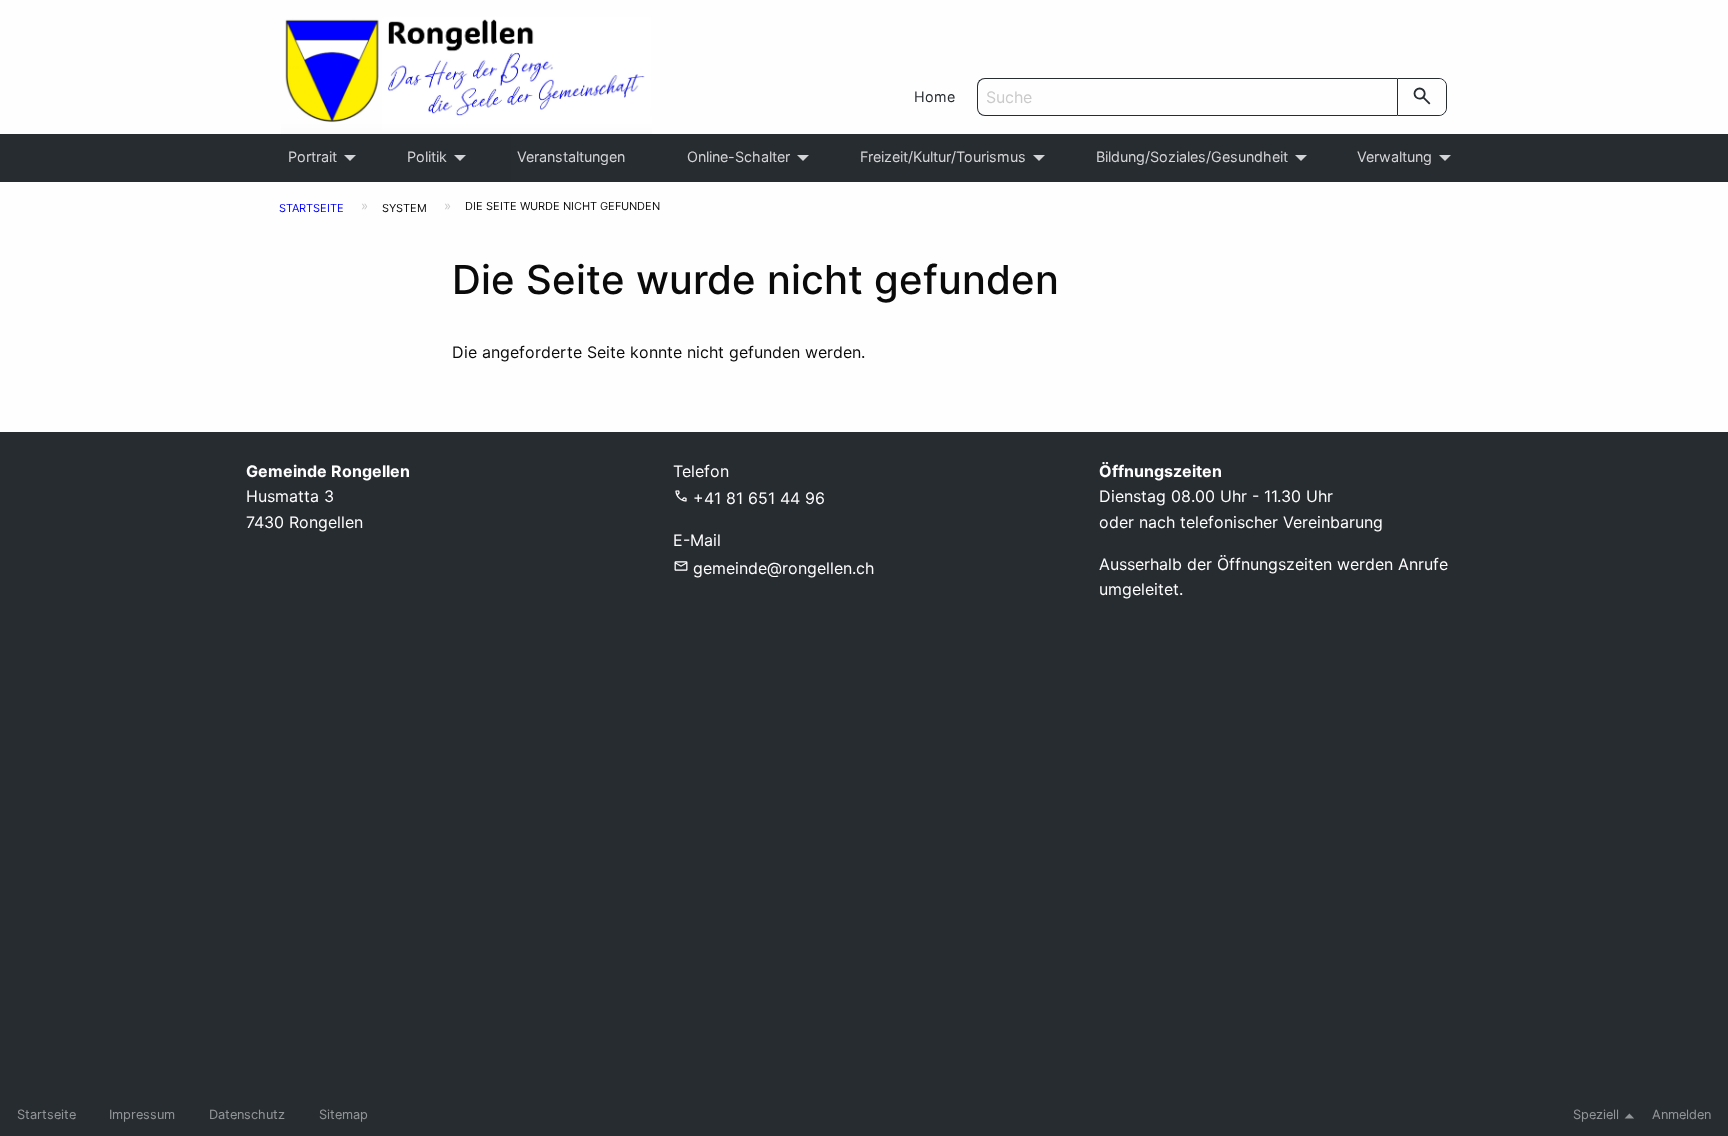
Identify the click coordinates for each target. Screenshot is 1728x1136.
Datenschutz (247, 1114)
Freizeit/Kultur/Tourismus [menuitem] (943, 156)
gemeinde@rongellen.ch (783, 568)
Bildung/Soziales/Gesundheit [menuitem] (1192, 156)
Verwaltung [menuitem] (1394, 156)
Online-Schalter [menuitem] (738, 156)
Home (934, 96)
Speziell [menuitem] (1596, 1114)
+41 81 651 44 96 (759, 498)
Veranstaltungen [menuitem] (571, 156)
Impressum (142, 1114)
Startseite (311, 208)
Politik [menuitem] (427, 156)
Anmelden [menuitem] (1681, 1114)
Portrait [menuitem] (312, 156)
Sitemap (343, 1114)
